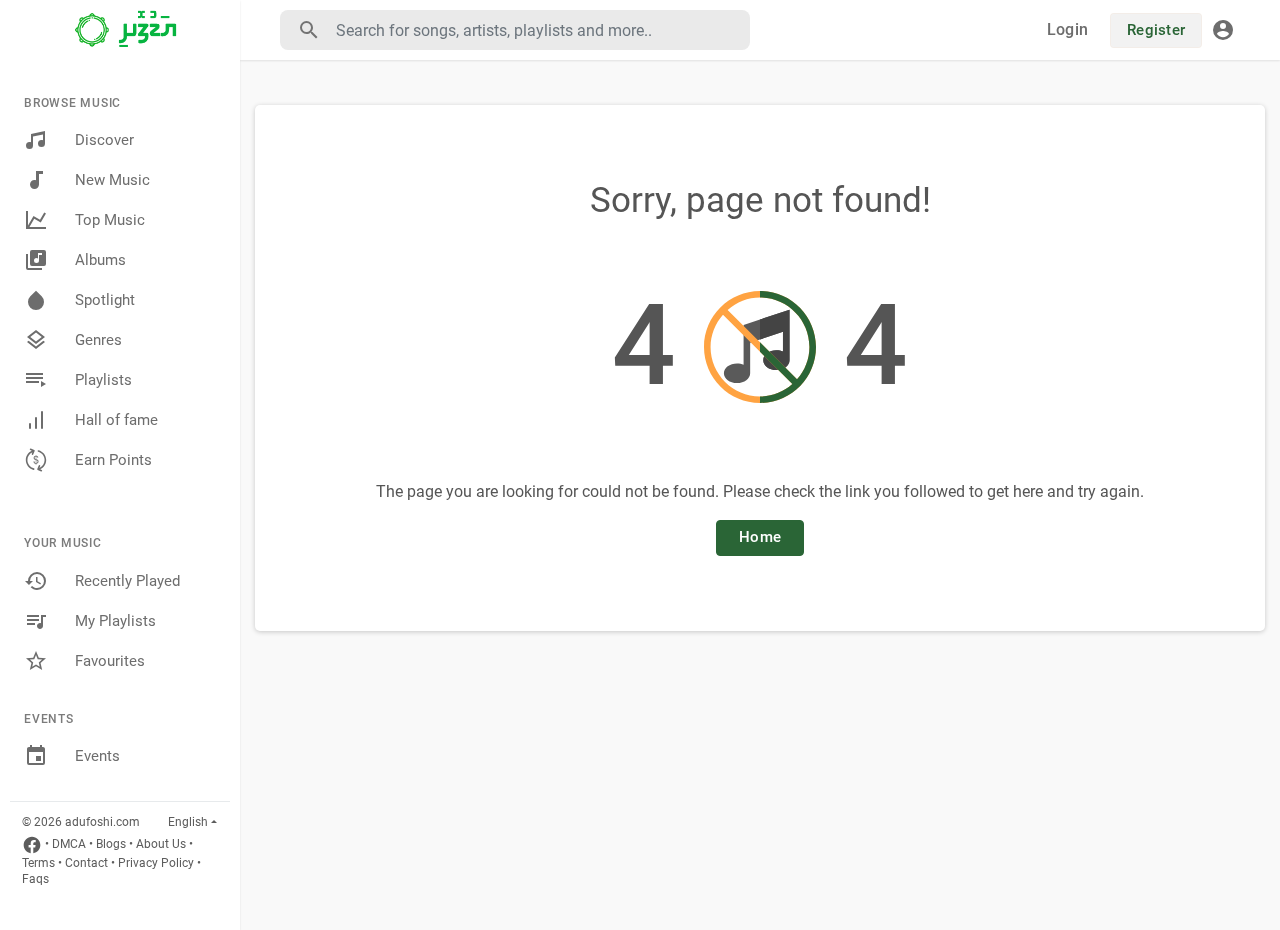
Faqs (35, 879)
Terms (38, 863)
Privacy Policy (156, 863)
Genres (98, 340)
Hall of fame (116, 420)
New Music (112, 180)
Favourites (110, 661)
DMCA (69, 844)
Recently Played (127, 581)
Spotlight (105, 300)
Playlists (103, 380)
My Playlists (115, 621)
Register (1156, 30)
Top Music (110, 220)
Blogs (111, 844)
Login (1067, 29)
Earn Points (113, 460)
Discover (104, 140)
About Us (161, 844)
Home (760, 537)
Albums (100, 260)
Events (97, 756)
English (188, 822)
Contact (86, 863)
